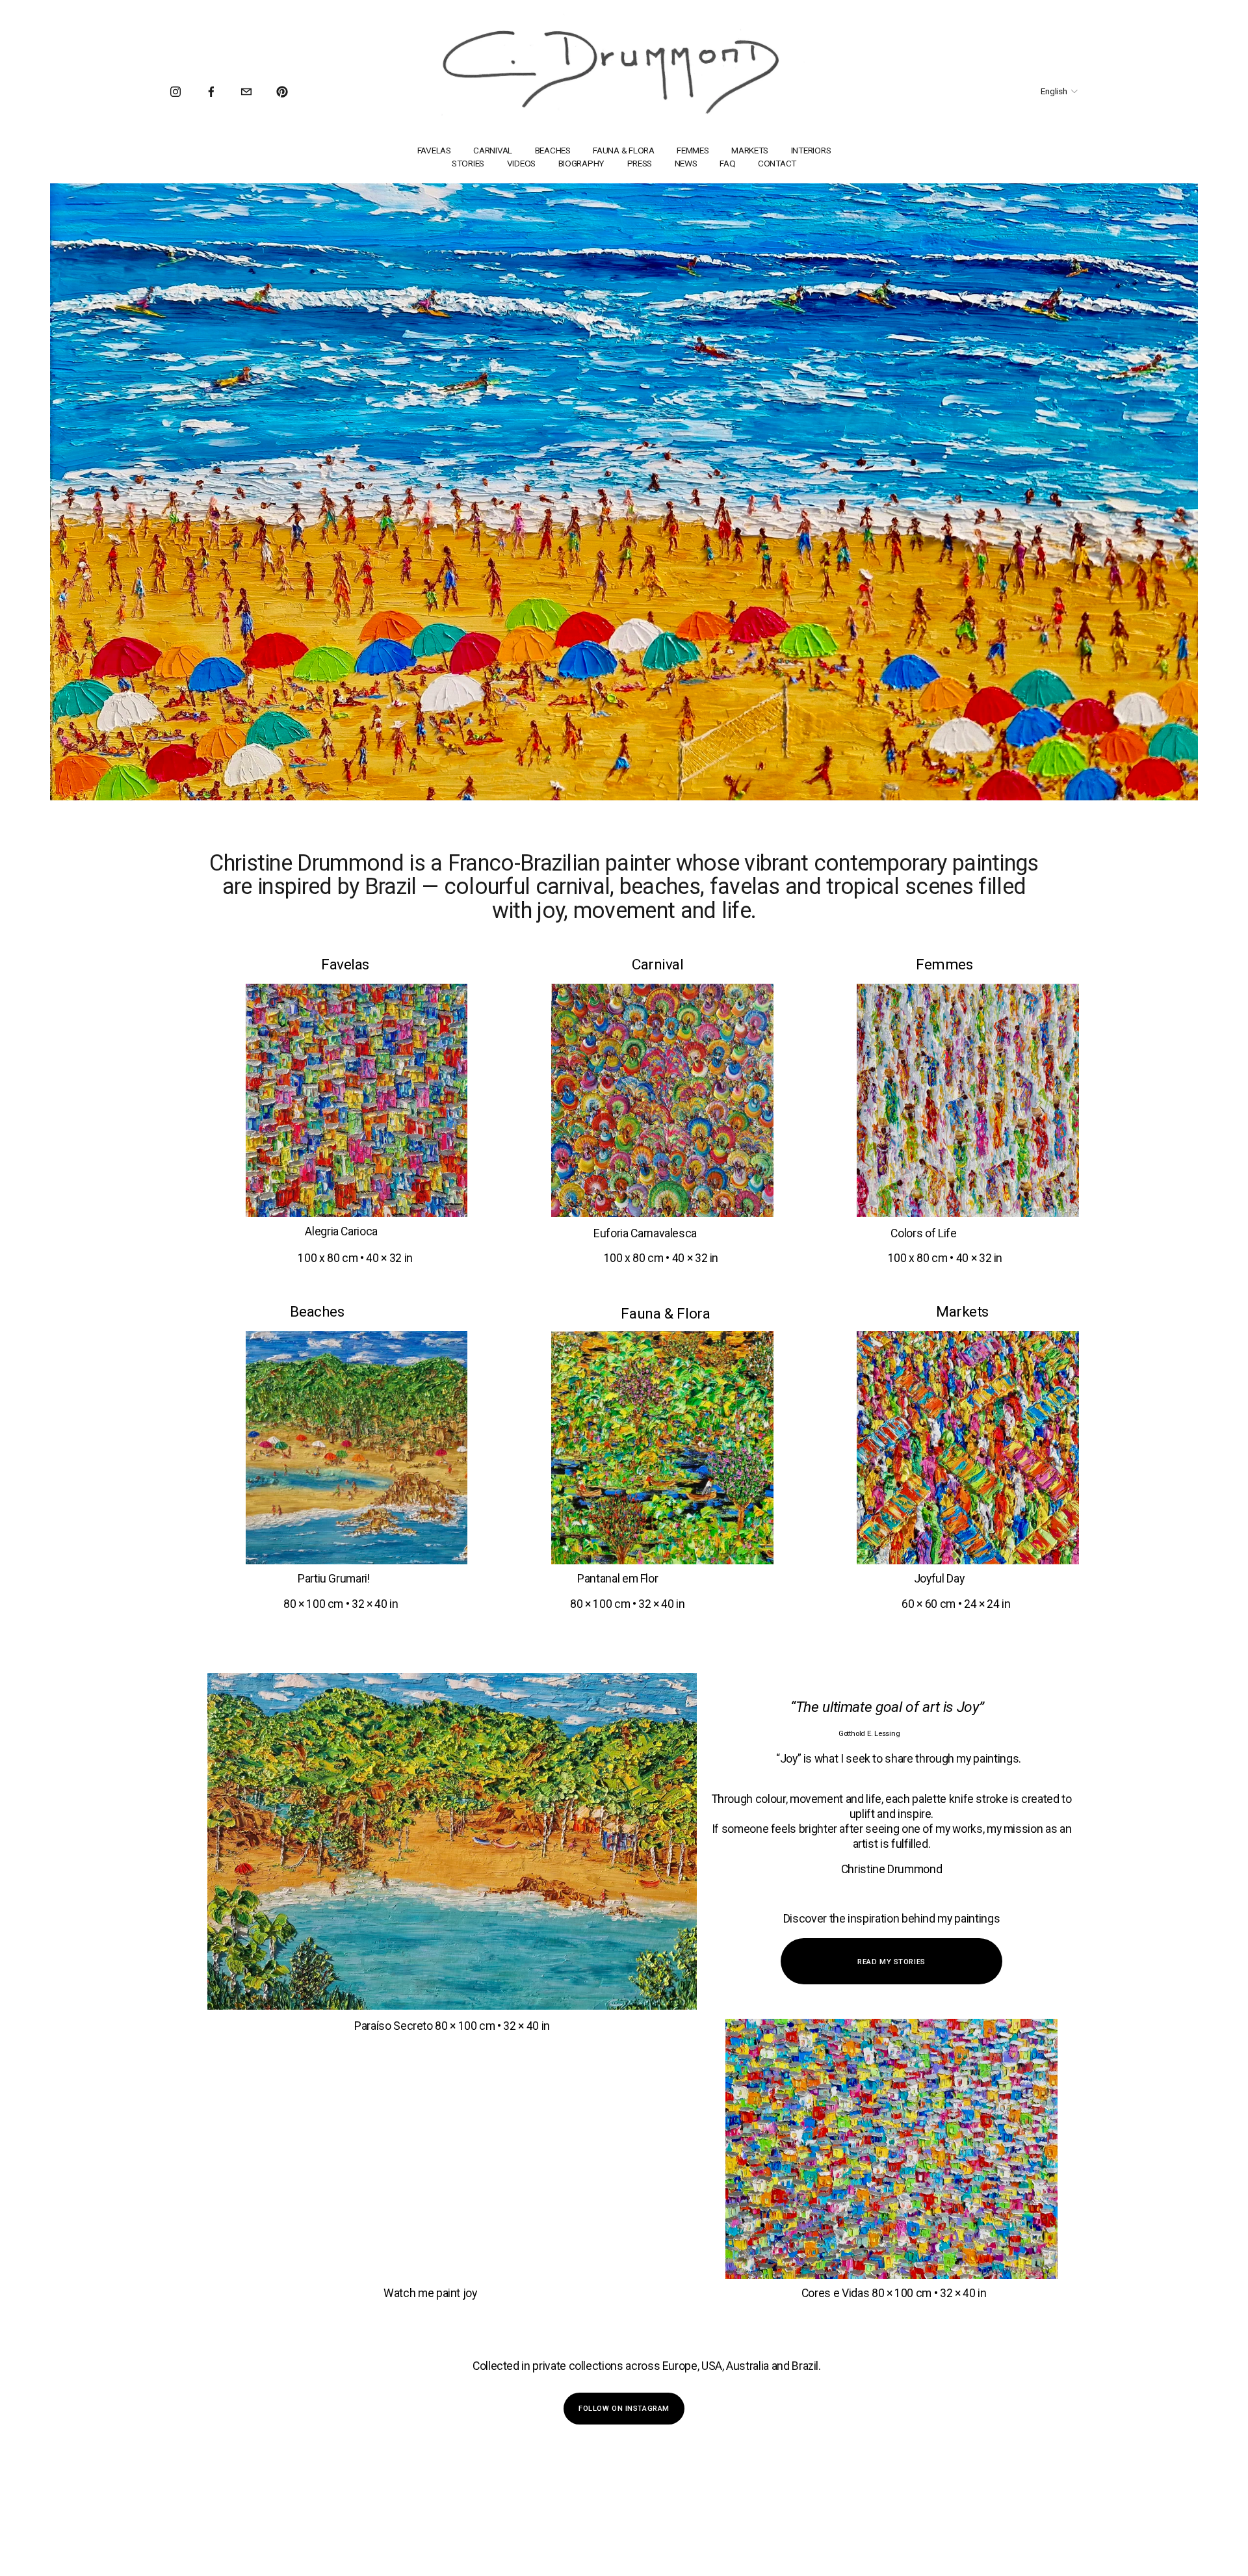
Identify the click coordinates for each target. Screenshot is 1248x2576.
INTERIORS (811, 150)
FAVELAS (434, 150)
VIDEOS (521, 163)
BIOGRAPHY (582, 163)
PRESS (640, 163)
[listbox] (1051, 92)
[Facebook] (211, 92)
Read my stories (891, 1962)
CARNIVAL (493, 150)
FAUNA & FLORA (623, 150)
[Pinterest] (282, 92)
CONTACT (777, 163)
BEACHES (553, 150)
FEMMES (693, 150)
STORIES (468, 163)
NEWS (686, 163)
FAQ (727, 163)
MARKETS (750, 150)
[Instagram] (175, 92)
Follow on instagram (624, 2408)
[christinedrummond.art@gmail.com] (246, 92)
